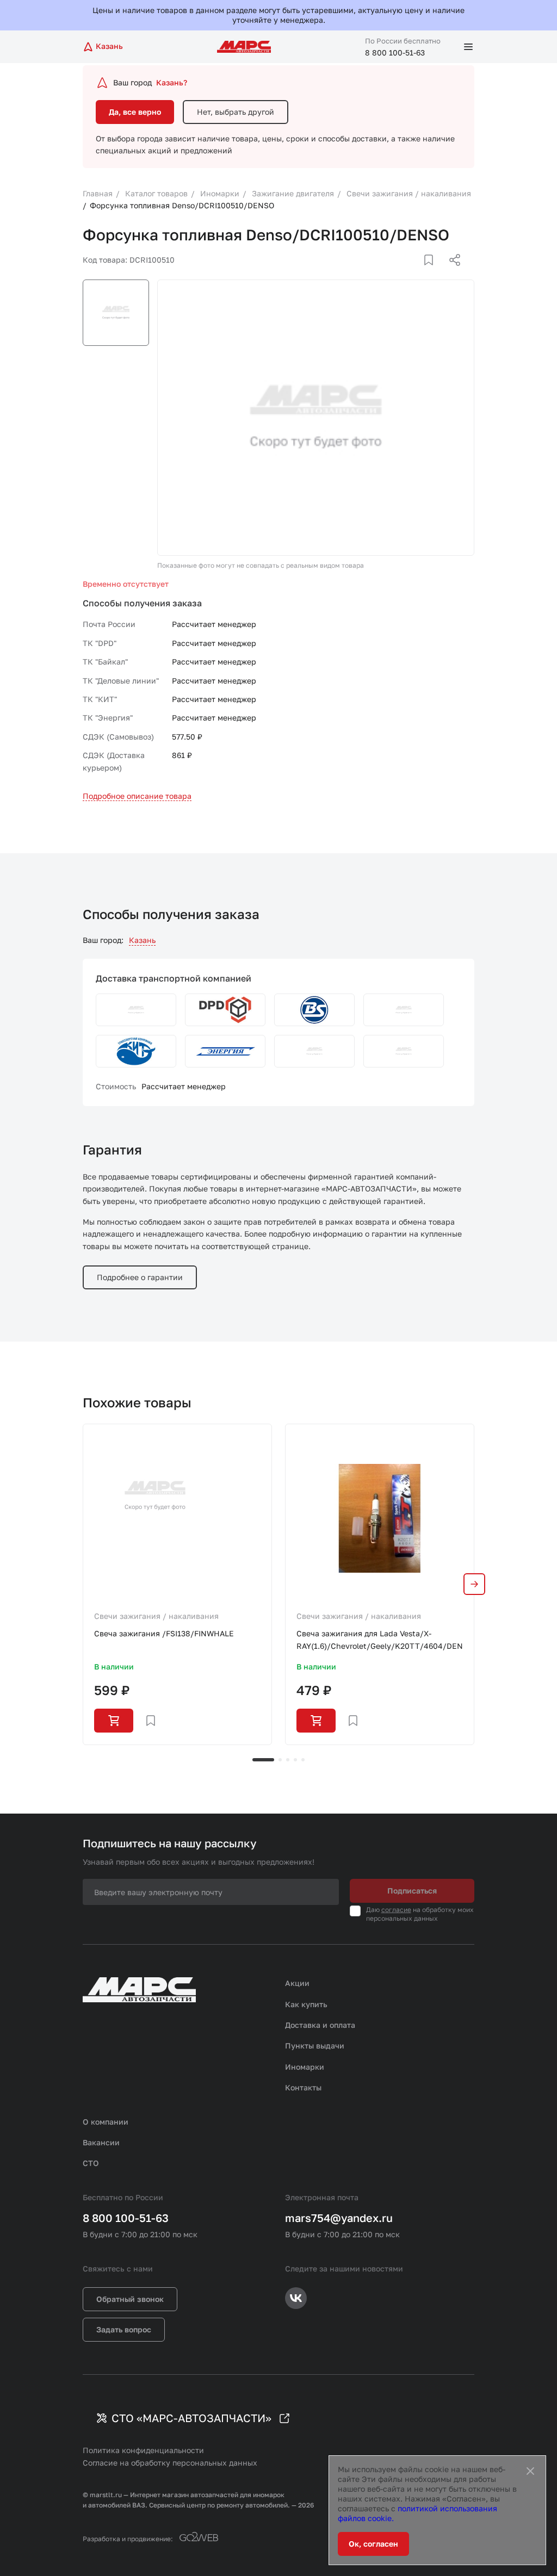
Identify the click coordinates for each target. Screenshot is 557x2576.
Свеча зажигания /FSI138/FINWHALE (164, 1633)
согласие (396, 1910)
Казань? (172, 82)
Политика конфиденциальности (143, 2450)
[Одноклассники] (434, 273)
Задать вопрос (124, 2329)
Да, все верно (135, 112)
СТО (91, 2163)
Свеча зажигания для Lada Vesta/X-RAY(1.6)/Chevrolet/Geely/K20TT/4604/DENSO (380, 1639)
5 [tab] (303, 1760)
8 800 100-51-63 (395, 52)
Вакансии (101, 2142)
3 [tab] (288, 1760)
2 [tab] (280, 1760)
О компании (106, 2122)
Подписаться (412, 1891)
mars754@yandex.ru (339, 2218)
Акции (297, 1983)
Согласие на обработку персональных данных (170, 2463)
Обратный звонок (130, 2299)
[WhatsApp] (451, 273)
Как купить (306, 2004)
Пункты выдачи (315, 2046)
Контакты (303, 2087)
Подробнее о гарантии (140, 1277)
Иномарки (305, 2067)
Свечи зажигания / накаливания (156, 1616)
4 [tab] (295, 1760)
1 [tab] (263, 1760)
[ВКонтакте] (416, 273)
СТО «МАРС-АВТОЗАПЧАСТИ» (191, 2418)
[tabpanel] (177, 1584)
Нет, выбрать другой (236, 112)
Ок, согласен (373, 2544)
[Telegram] (399, 273)
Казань (142, 940)
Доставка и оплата (320, 2025)
